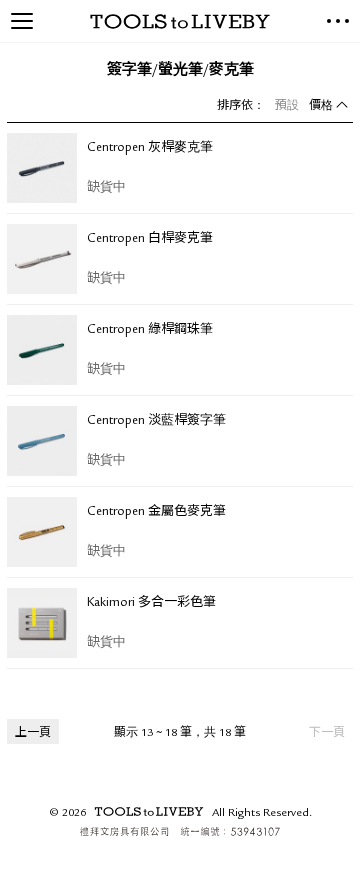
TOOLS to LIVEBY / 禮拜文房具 (180, 21)
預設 (287, 107)
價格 (321, 107)
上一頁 (33, 734)
